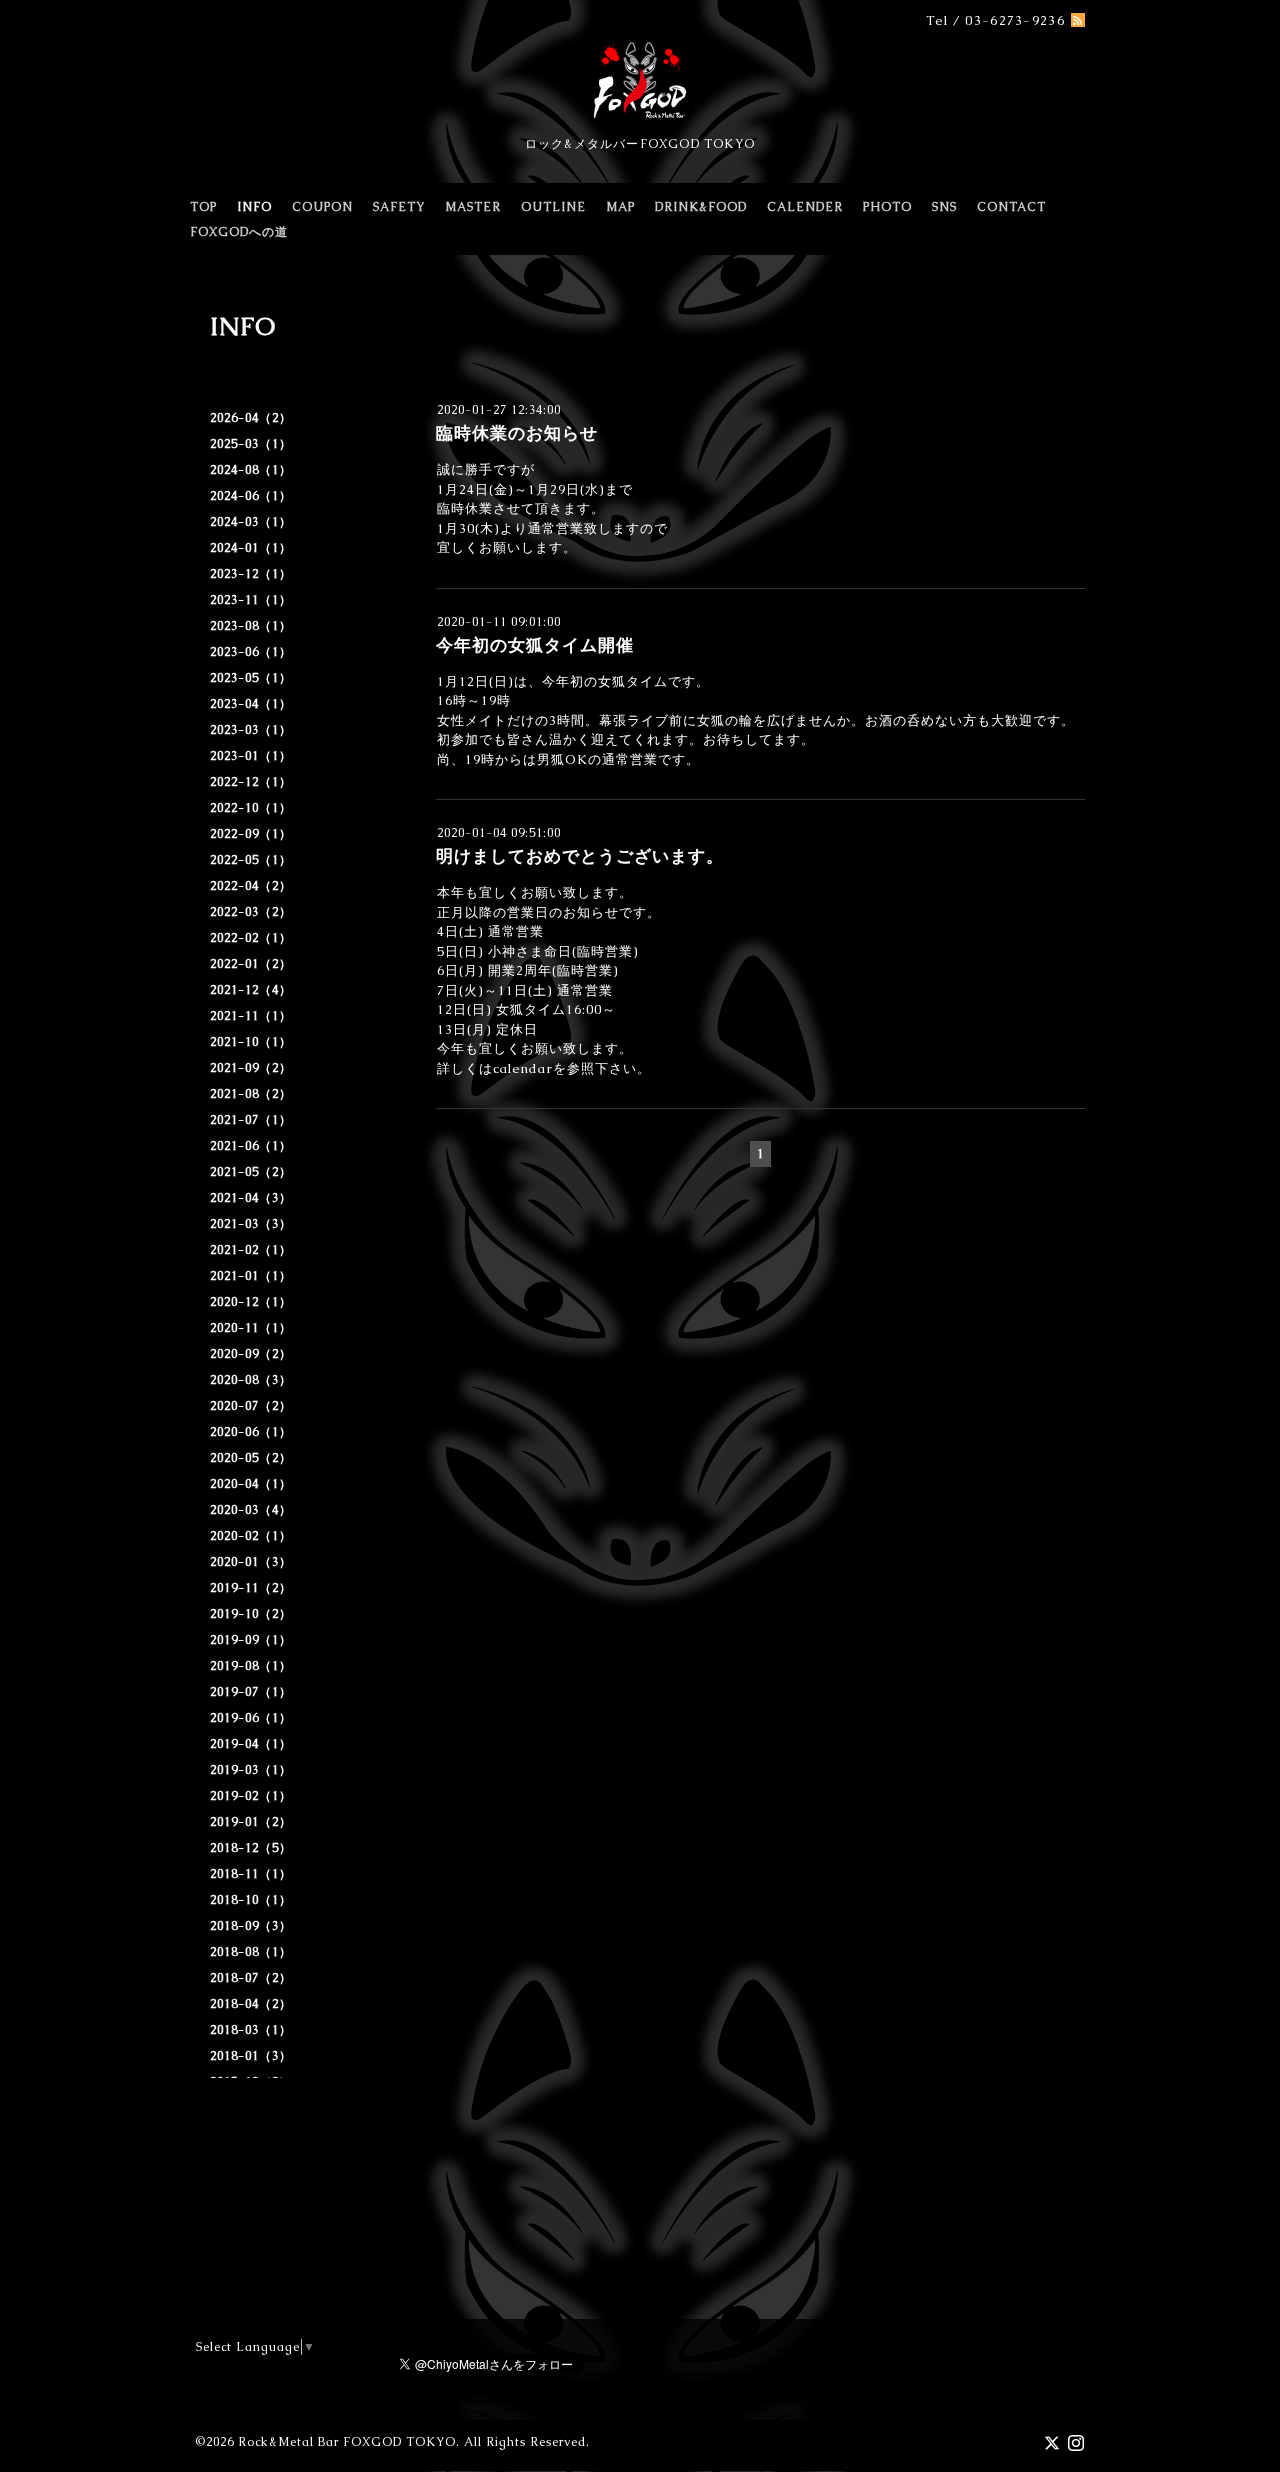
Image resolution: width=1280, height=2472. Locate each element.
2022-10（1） (251, 808)
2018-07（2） (251, 1978)
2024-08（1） (251, 470)
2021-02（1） (251, 1250)
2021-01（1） (251, 1276)
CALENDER (805, 207)
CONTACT (1011, 207)
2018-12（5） (251, 1848)
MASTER (473, 207)
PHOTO (887, 207)
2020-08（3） (251, 1380)
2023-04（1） (251, 704)
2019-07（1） (251, 1692)
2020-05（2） (251, 1458)
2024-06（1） (251, 496)
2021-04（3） (251, 1198)
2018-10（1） (251, 1900)
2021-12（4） (251, 990)
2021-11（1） (251, 1016)
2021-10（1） (251, 1042)
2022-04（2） (251, 886)
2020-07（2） (251, 1406)
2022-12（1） (251, 782)
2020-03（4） (251, 1510)
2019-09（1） (251, 1640)
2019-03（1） (251, 1770)
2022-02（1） (251, 938)
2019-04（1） (251, 1744)
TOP (203, 207)
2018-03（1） (251, 2030)
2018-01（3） (251, 2056)
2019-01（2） (251, 1822)
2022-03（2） (251, 912)
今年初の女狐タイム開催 (535, 645)
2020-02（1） (251, 1536)
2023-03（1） (251, 730)
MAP (620, 207)
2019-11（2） (251, 1588)
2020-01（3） (251, 1562)
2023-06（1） (251, 652)
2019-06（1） (251, 1718)
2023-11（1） (251, 600)
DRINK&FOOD (701, 207)
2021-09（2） (251, 1068)
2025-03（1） (251, 444)
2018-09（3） (251, 1926)
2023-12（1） (251, 574)
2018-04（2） (251, 2004)
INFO (254, 207)
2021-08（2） (251, 1094)
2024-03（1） (251, 522)
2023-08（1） (251, 626)
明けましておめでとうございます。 (580, 856)
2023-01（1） (251, 756)
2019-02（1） (251, 1796)
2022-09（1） (251, 834)
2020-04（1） (251, 1484)
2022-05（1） (251, 860)
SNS (944, 207)
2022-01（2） (251, 964)
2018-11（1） (251, 1874)
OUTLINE (553, 207)
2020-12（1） (251, 1302)
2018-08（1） (251, 1952)
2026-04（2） (251, 418)
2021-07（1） (251, 1120)
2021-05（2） (251, 1172)
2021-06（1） (251, 1146)
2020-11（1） (251, 1328)
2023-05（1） (251, 678)
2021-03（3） (251, 1224)
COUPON (322, 207)
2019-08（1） (251, 1666)
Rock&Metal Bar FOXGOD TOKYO (347, 2442)
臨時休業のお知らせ (517, 433)
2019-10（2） (251, 1614)
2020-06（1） (251, 1432)
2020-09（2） (251, 1354)
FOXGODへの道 (239, 232)
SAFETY (399, 207)
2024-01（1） (251, 548)
